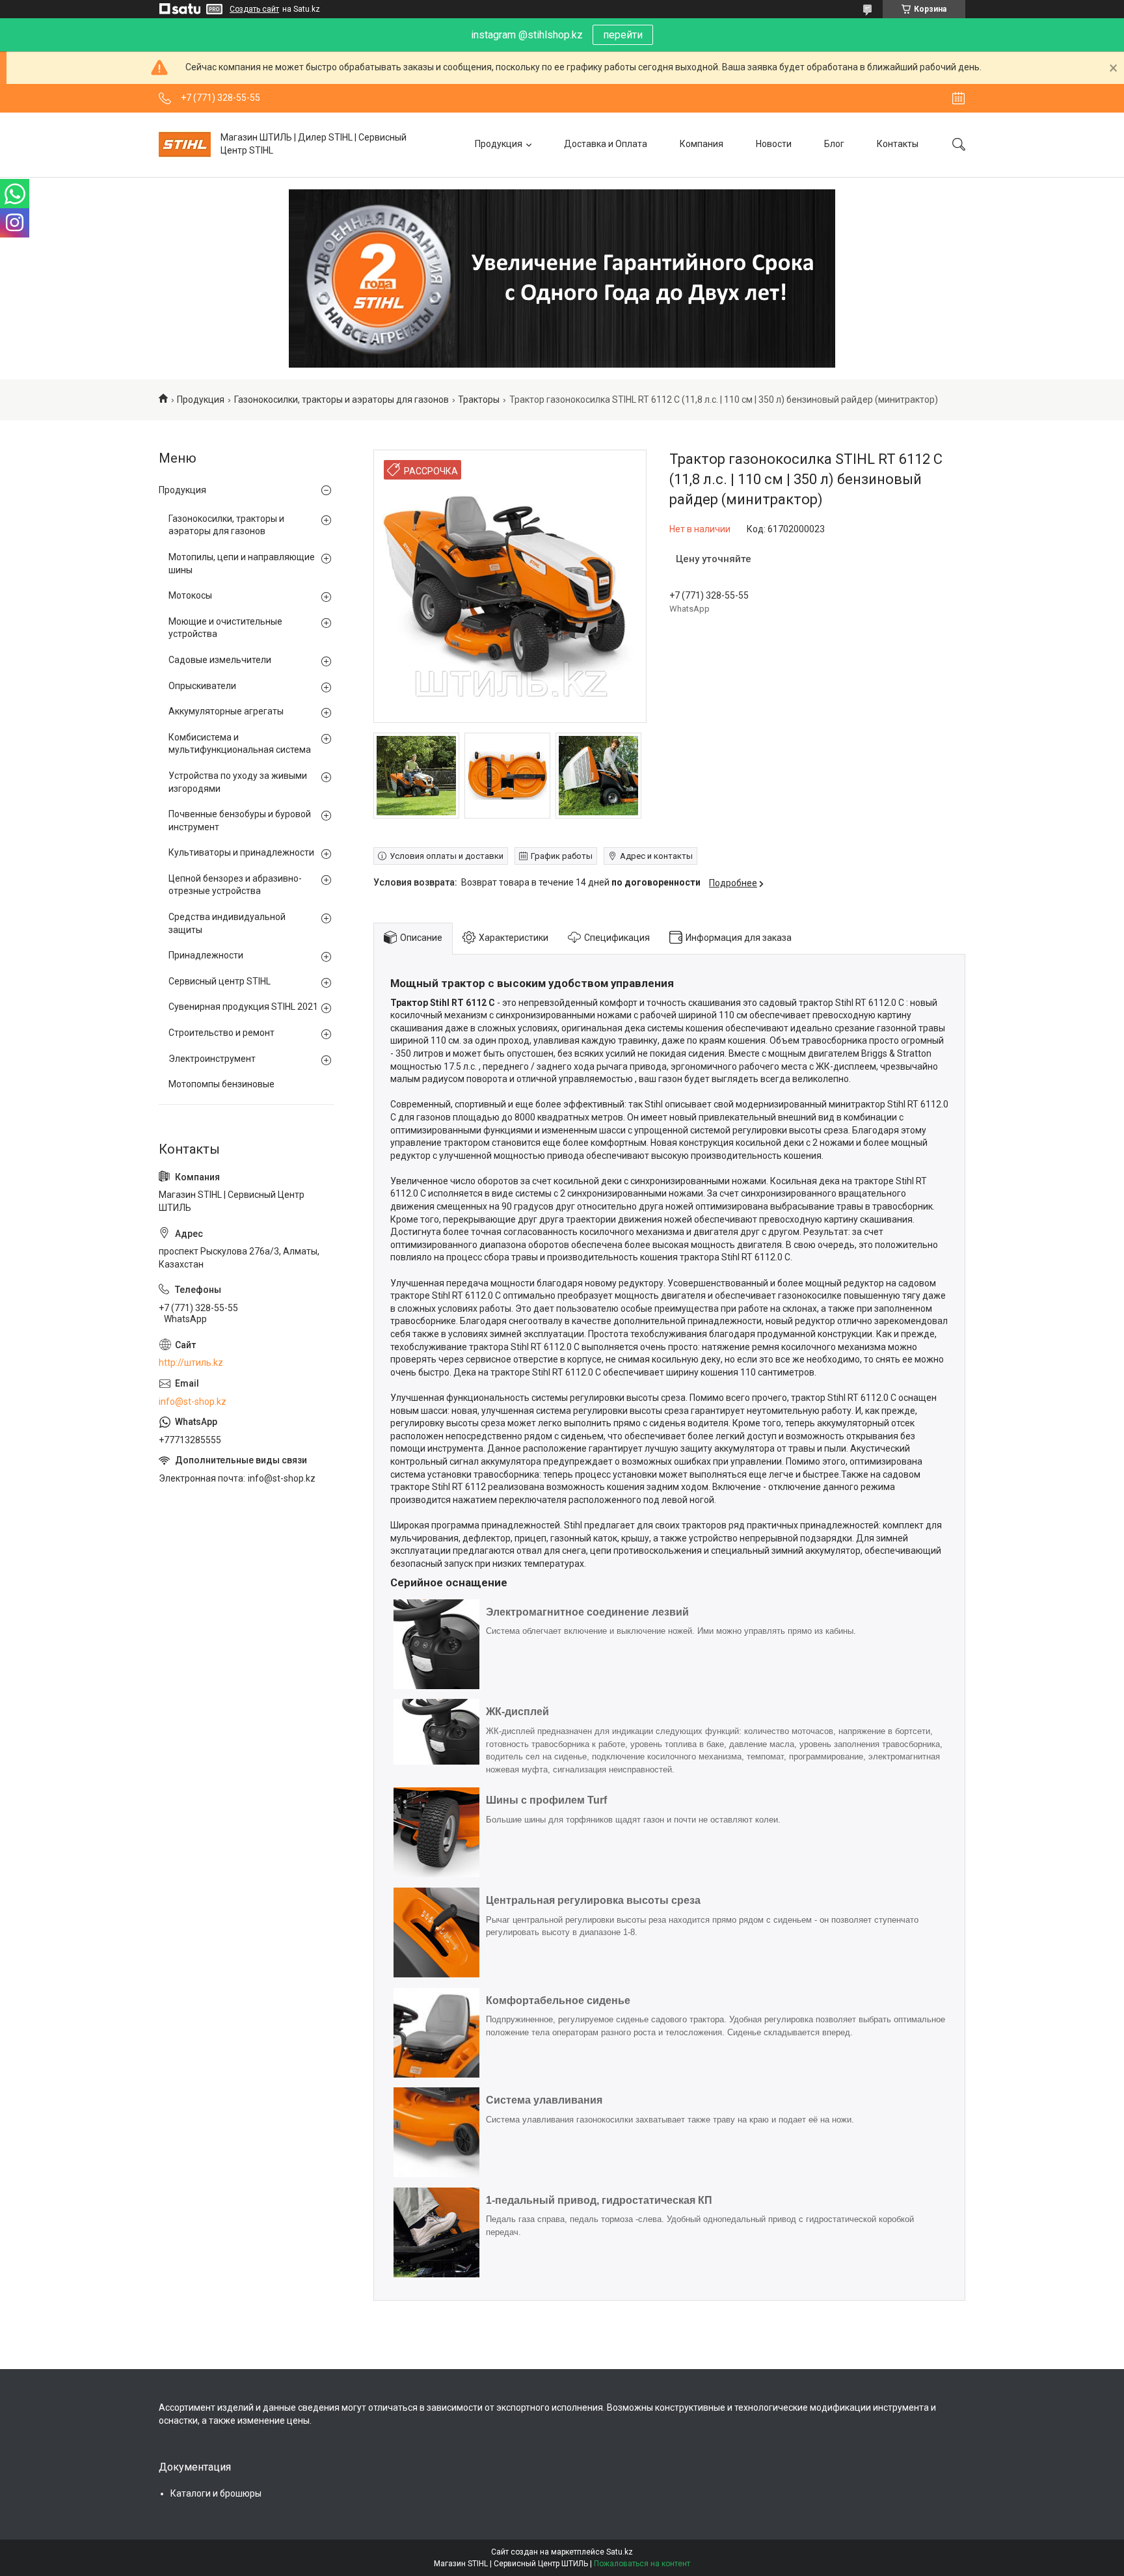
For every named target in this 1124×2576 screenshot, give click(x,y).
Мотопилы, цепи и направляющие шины (242, 563)
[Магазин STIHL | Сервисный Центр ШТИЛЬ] (185, 144)
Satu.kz (620, 2552)
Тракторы (479, 400)
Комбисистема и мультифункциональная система (240, 744)
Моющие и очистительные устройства (225, 628)
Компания (702, 144)
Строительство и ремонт (221, 1033)
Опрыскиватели (202, 686)
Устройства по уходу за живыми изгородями (238, 782)
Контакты (898, 144)
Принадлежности (206, 955)
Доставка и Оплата (606, 144)
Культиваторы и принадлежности (241, 852)
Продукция (499, 144)
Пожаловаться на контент (642, 2564)
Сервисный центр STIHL (220, 981)
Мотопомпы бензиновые (221, 1084)
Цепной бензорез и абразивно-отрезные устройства (235, 885)
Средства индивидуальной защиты (227, 923)
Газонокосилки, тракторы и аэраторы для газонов (341, 400)
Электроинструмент (212, 1059)
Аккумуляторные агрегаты (226, 711)
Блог (834, 144)
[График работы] (958, 98)
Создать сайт (254, 9)
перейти (623, 35)
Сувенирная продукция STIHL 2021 (243, 1007)
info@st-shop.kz (193, 1402)
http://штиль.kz (191, 1363)
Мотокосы (190, 595)
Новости (774, 144)
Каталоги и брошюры (216, 2493)
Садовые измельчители (220, 660)
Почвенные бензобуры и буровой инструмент (240, 820)
